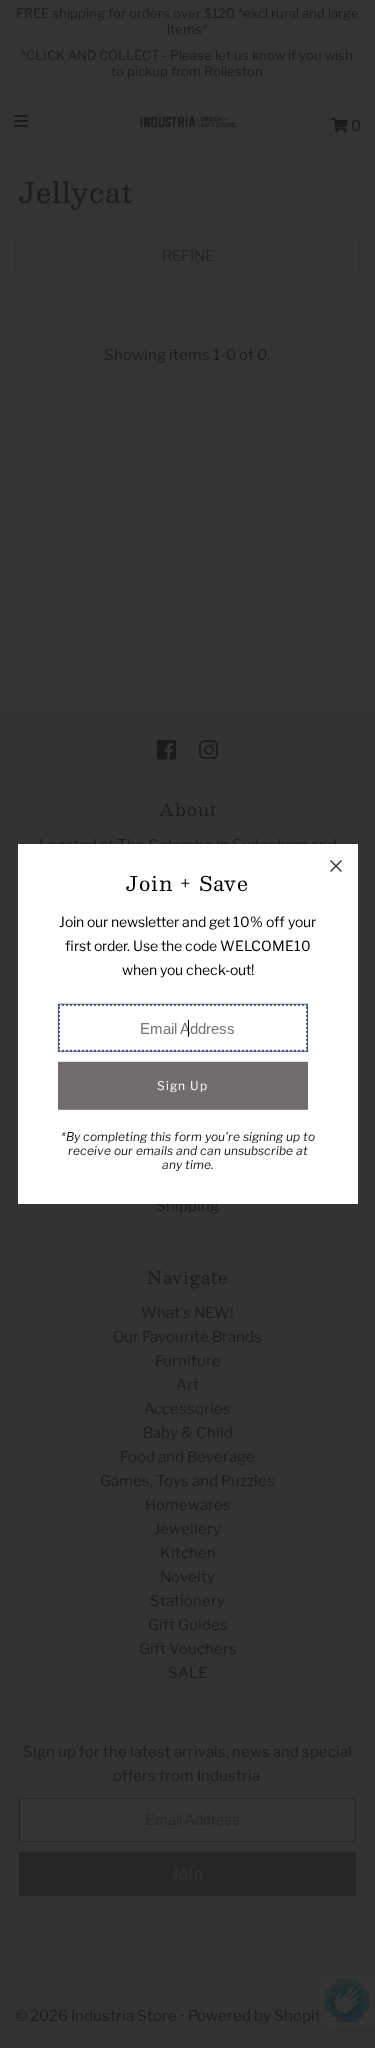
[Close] (336, 866)
